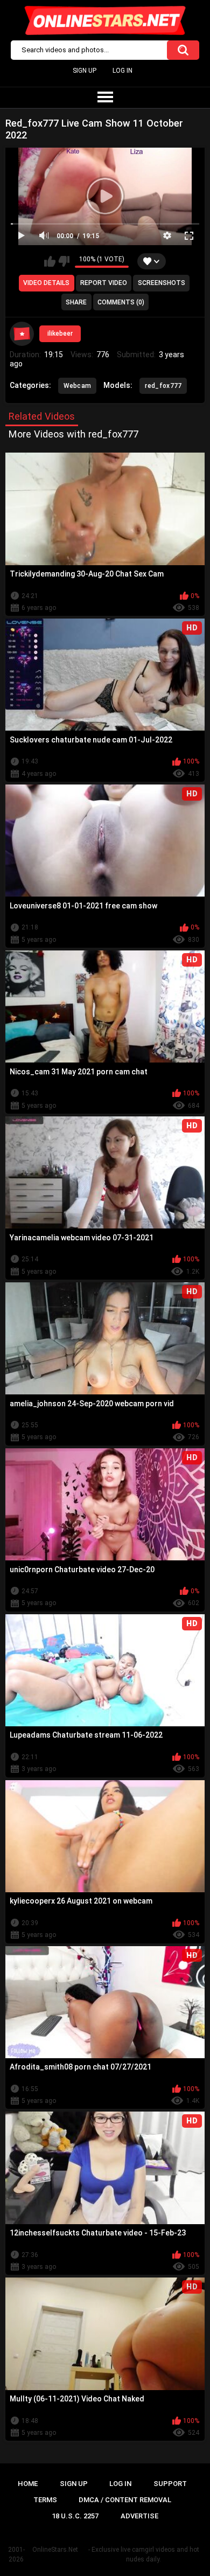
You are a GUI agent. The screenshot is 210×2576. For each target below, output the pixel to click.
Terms (45, 2500)
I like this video (50, 261)
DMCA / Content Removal (125, 2500)
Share (76, 302)
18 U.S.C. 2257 (75, 2516)
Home (28, 2484)
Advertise (139, 2516)
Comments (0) (121, 302)
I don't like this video (64, 261)
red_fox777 (163, 386)
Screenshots (162, 283)
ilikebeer (60, 334)
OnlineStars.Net (55, 2550)
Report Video (104, 283)
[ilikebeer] (22, 334)
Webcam (78, 386)
